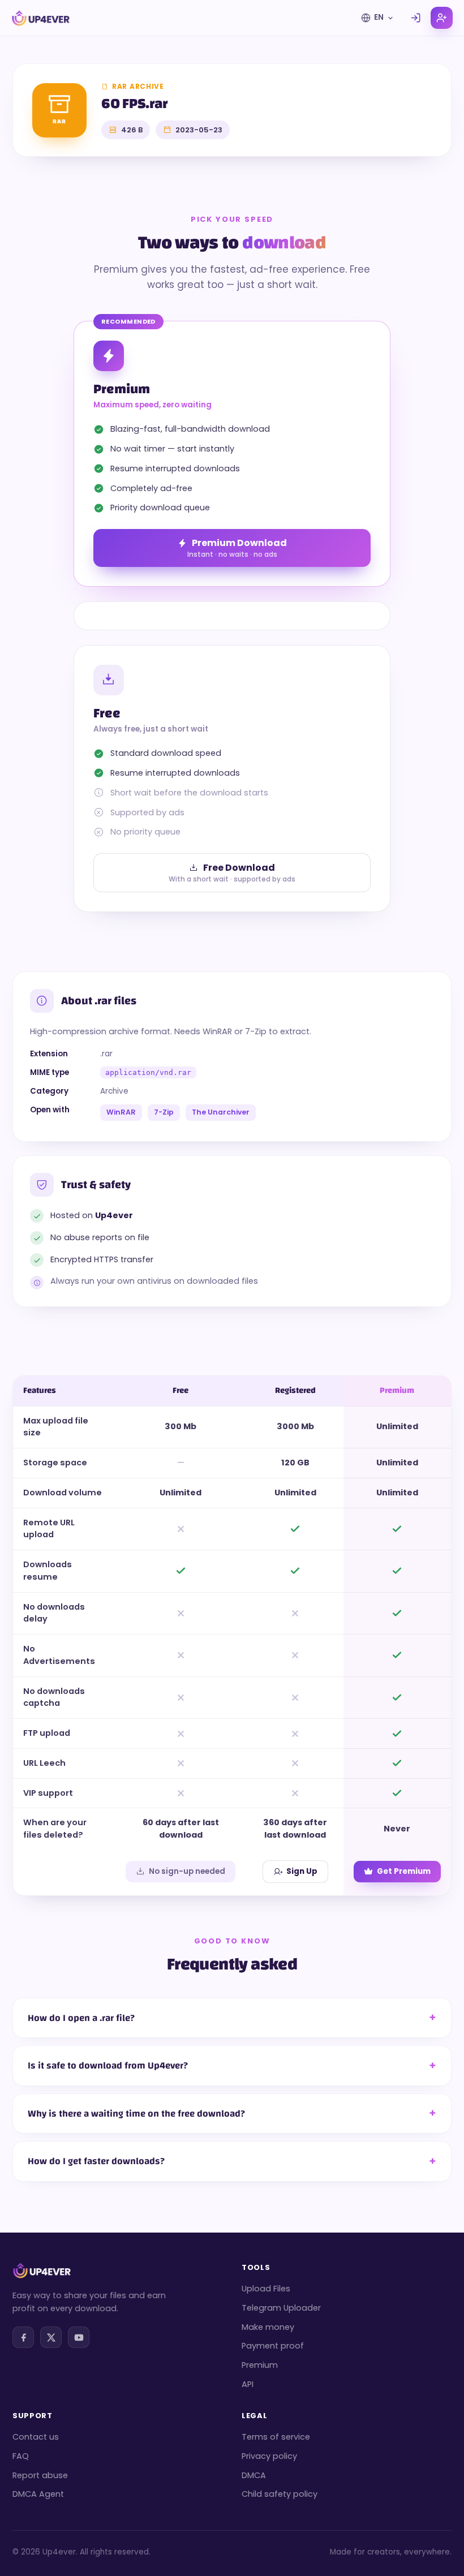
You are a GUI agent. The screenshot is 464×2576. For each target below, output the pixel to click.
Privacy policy (269, 2456)
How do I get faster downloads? (96, 2161)
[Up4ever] (41, 18)
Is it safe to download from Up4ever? (108, 2065)
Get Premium (404, 1871)
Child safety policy (280, 2494)
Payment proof (273, 2346)
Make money (268, 2327)
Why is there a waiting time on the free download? (136, 2113)
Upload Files (266, 2289)
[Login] (416, 18)
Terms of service (276, 2437)
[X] (51, 2337)
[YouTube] (79, 2337)
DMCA (254, 2475)
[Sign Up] (442, 18)
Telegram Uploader (281, 2308)
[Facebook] (23, 2337)
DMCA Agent (38, 2494)
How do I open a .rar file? (81, 2018)
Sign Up (302, 1871)
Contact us (36, 2437)
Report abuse (40, 2475)
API (248, 2384)
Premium (260, 2365)
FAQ (21, 2456)
